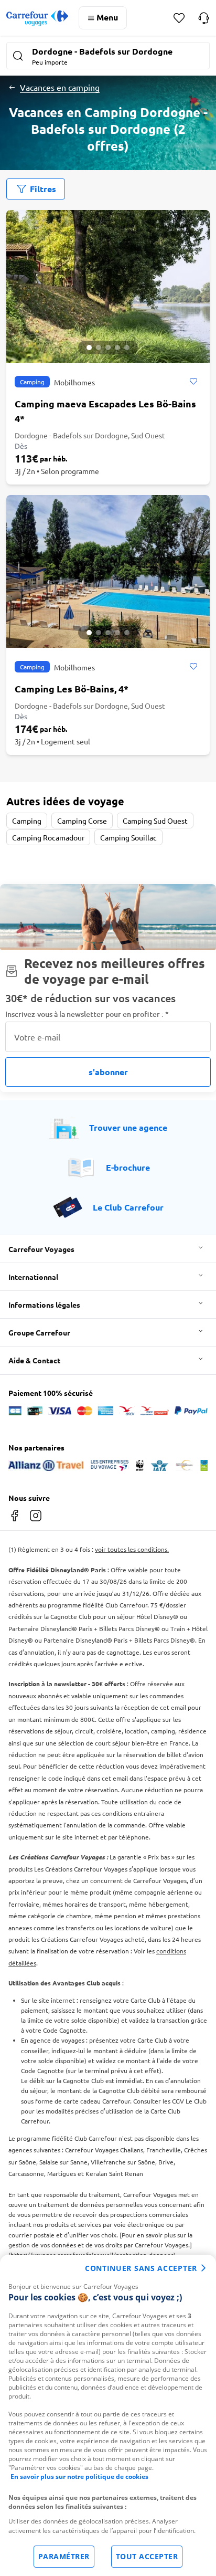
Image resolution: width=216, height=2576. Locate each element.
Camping (27, 821)
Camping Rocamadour (48, 837)
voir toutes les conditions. (132, 1549)
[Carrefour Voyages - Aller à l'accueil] (37, 18)
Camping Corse (82, 821)
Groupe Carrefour (39, 1332)
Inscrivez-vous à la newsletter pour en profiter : (87, 1014)
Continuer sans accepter (141, 2268)
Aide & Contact (34, 1360)
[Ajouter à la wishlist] (193, 382)
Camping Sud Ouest (155, 821)
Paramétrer (64, 2556)
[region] (108, 2415)
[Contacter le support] (204, 18)
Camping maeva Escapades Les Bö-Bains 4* (105, 411)
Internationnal (33, 1277)
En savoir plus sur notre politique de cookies (79, 2477)
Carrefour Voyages (41, 1249)
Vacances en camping (60, 87)
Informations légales (44, 1305)
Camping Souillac (128, 837)
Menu (107, 17)
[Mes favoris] (179, 18)
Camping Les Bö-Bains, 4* (72, 688)
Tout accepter (147, 2556)
